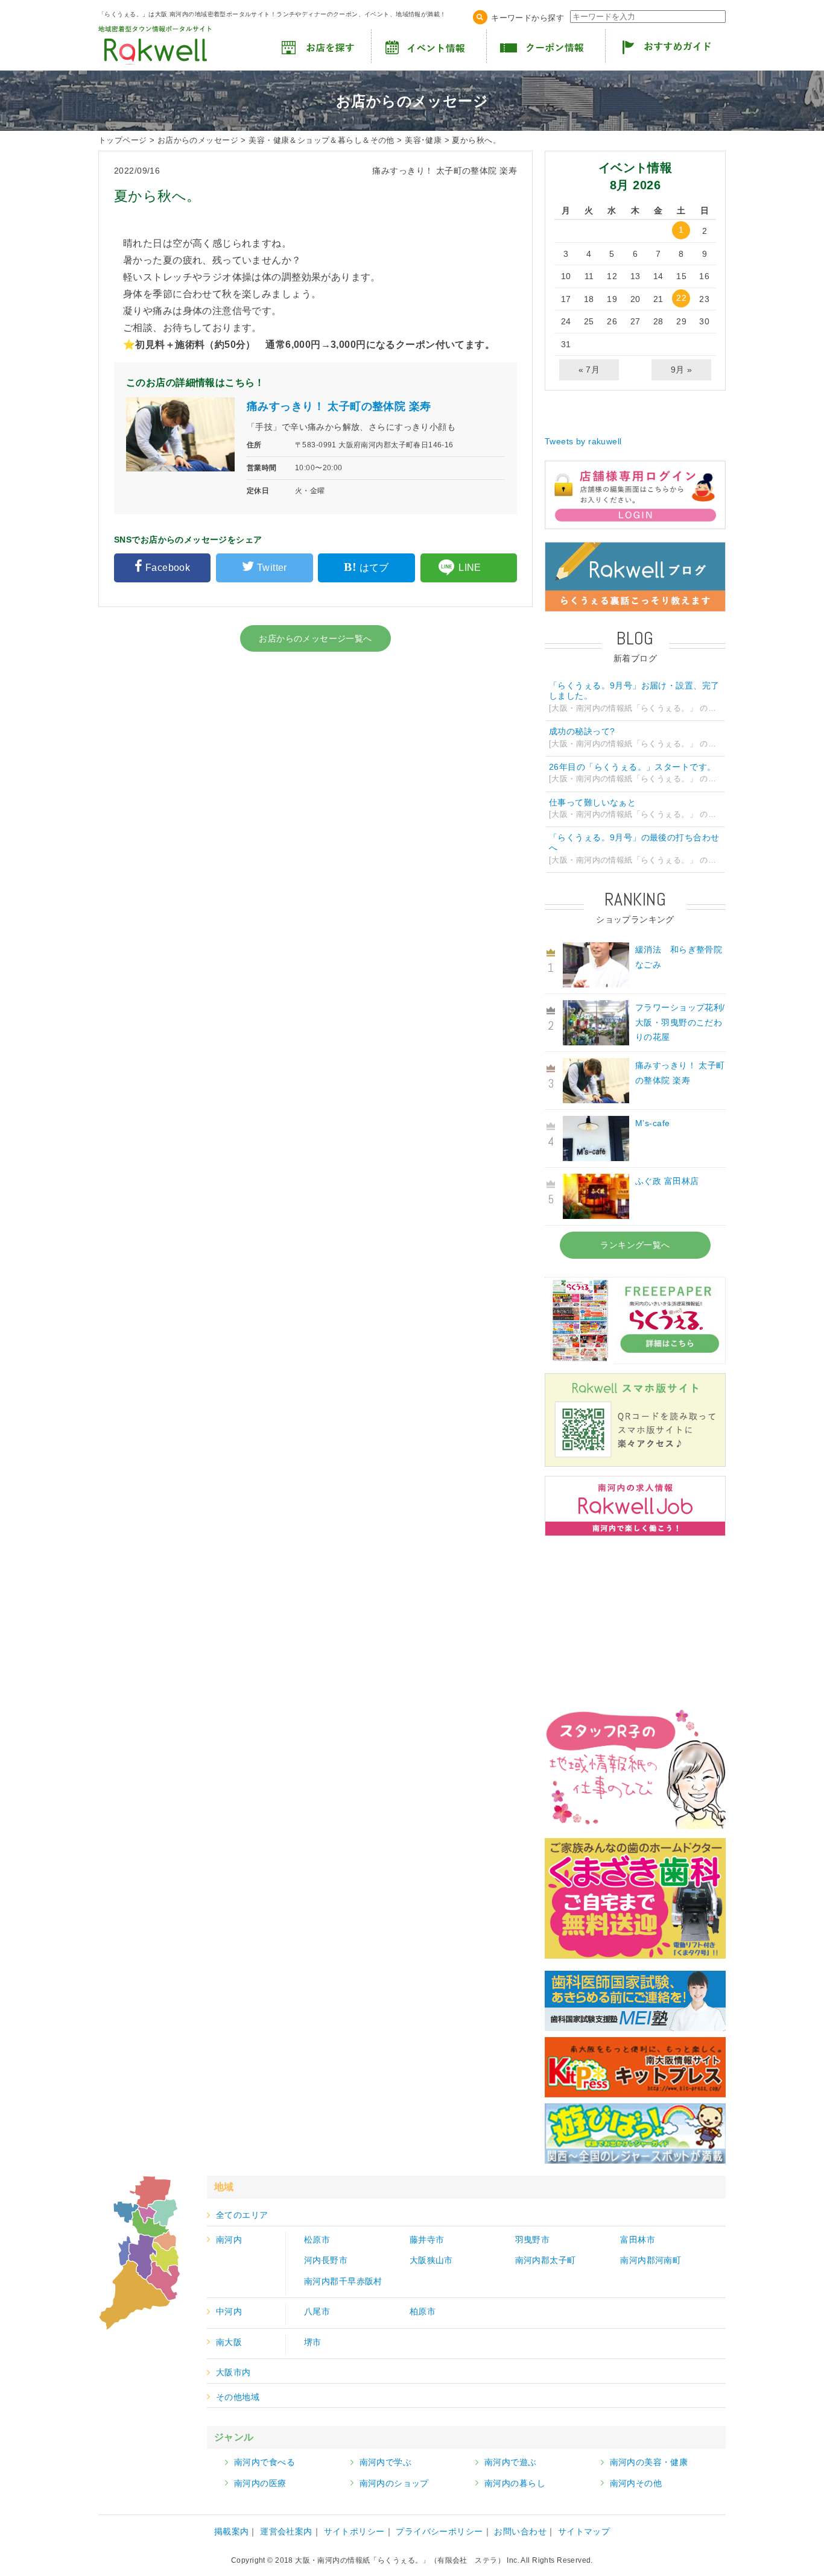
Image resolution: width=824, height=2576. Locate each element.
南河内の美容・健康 (649, 2462)
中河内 (229, 2311)
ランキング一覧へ (635, 1245)
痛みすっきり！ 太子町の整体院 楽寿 (339, 406)
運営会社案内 (286, 2531)
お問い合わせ (520, 2531)
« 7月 (589, 370)
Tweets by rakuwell (583, 441)
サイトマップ (584, 2531)
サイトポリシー (354, 2531)
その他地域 (238, 2397)
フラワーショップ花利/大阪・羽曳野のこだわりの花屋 (680, 1022)
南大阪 (229, 2342)
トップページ (123, 140)
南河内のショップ (394, 2483)
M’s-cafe (652, 1123)
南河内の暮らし (515, 2483)
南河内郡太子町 (546, 2260)
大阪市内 (233, 2372)
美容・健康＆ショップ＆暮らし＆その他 (322, 140)
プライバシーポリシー (439, 2531)
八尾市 (317, 2311)
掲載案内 (232, 2531)
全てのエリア (242, 2215)
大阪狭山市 (431, 2260)
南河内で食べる (265, 2462)
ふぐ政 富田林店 (667, 1181)
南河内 (229, 2240)
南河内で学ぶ (386, 2462)
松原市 (317, 2240)
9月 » (682, 370)
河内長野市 (326, 2260)
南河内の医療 (260, 2483)
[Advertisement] (635, 1620)
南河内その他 (636, 2483)
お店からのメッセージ (198, 140)
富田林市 (638, 2240)
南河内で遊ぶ (511, 2462)
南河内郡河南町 (651, 2260)
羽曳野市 (533, 2240)
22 (681, 298)
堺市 (313, 2342)
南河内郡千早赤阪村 (343, 2281)
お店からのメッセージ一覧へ (315, 638)
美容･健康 (423, 140)
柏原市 (423, 2311)
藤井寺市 (427, 2240)
